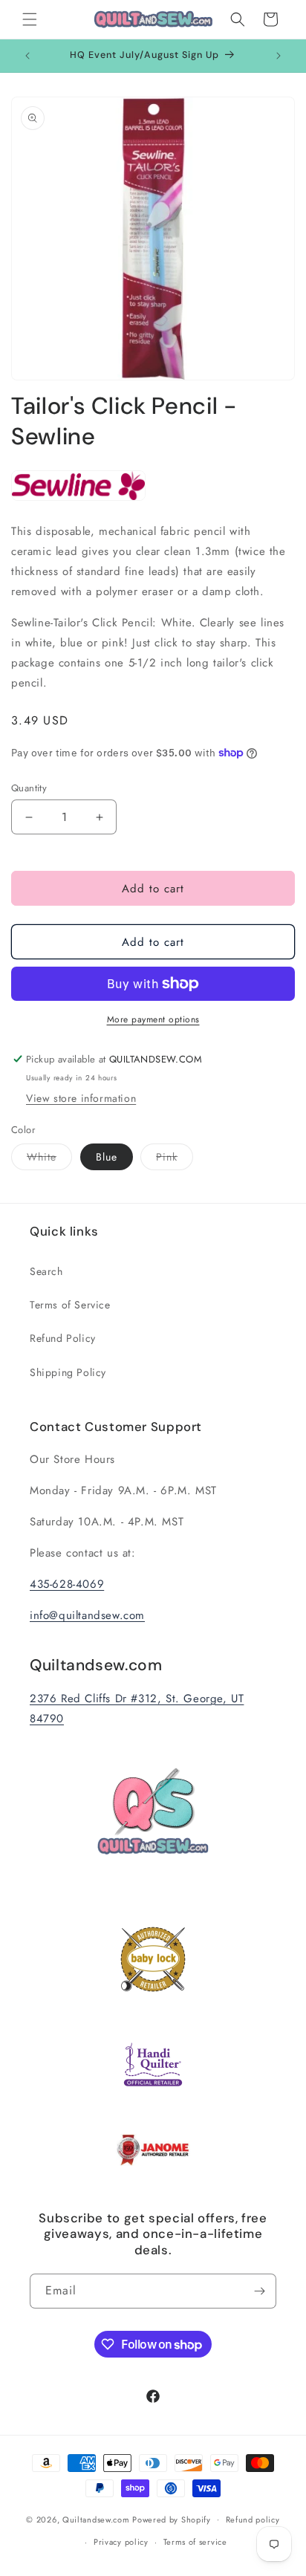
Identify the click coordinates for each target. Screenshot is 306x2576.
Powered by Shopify (172, 2519)
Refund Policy (63, 1338)
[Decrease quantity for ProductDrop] (29, 817)
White (49, 1159)
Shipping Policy (68, 1372)
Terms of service (195, 2542)
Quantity (29, 788)
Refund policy (253, 2520)
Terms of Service (70, 1305)
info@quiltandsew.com (87, 1615)
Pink (175, 1159)
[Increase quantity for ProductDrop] (99, 817)
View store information (81, 1098)
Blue (107, 1157)
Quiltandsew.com (96, 2519)
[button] (30, 19)
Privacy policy (121, 2542)
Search (46, 1271)
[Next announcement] (279, 56)
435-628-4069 (67, 1584)
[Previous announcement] (27, 56)
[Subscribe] (259, 2291)
